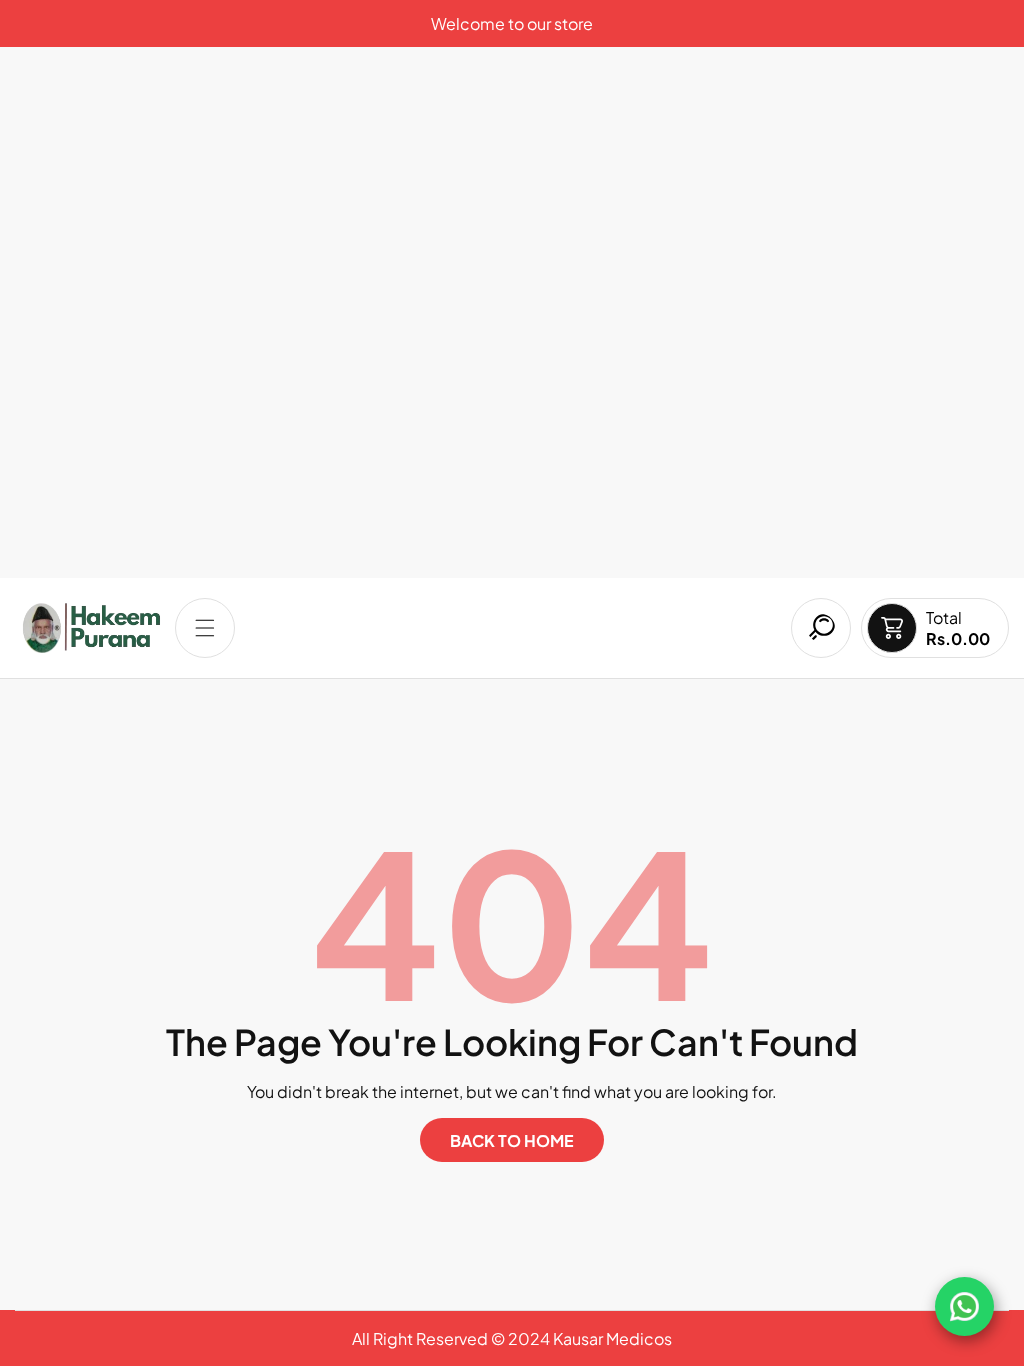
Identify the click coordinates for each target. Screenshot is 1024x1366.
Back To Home (512, 1140)
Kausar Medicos (612, 1338)
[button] (205, 628)
